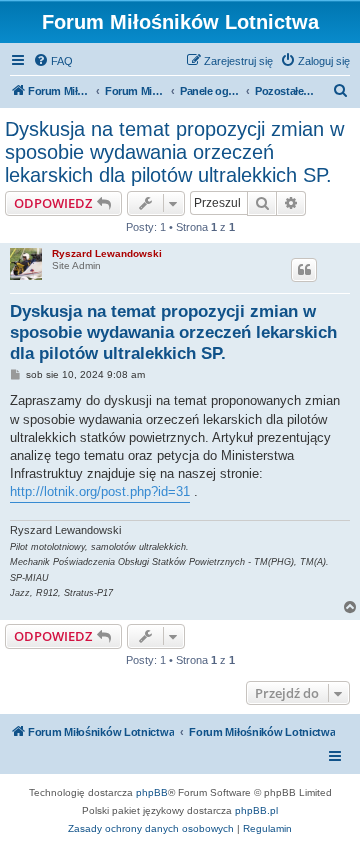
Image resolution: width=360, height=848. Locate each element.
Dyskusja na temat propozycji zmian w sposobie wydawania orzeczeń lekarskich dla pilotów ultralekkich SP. (174, 152)
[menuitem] (53, 61)
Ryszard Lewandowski (107, 253)
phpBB (152, 792)
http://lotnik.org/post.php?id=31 (100, 491)
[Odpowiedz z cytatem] (304, 270)
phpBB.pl (256, 810)
